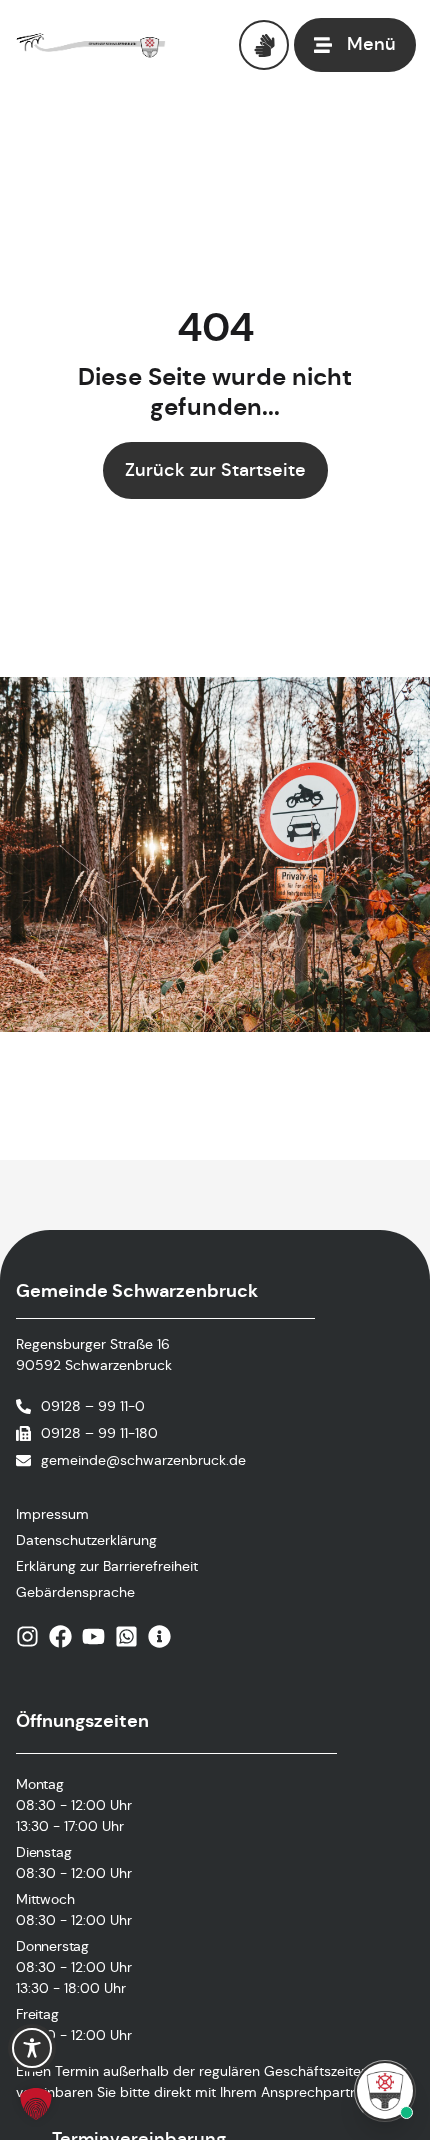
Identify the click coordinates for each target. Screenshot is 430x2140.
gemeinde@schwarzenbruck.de (143, 1460)
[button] (36, 2104)
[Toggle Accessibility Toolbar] (32, 2048)
